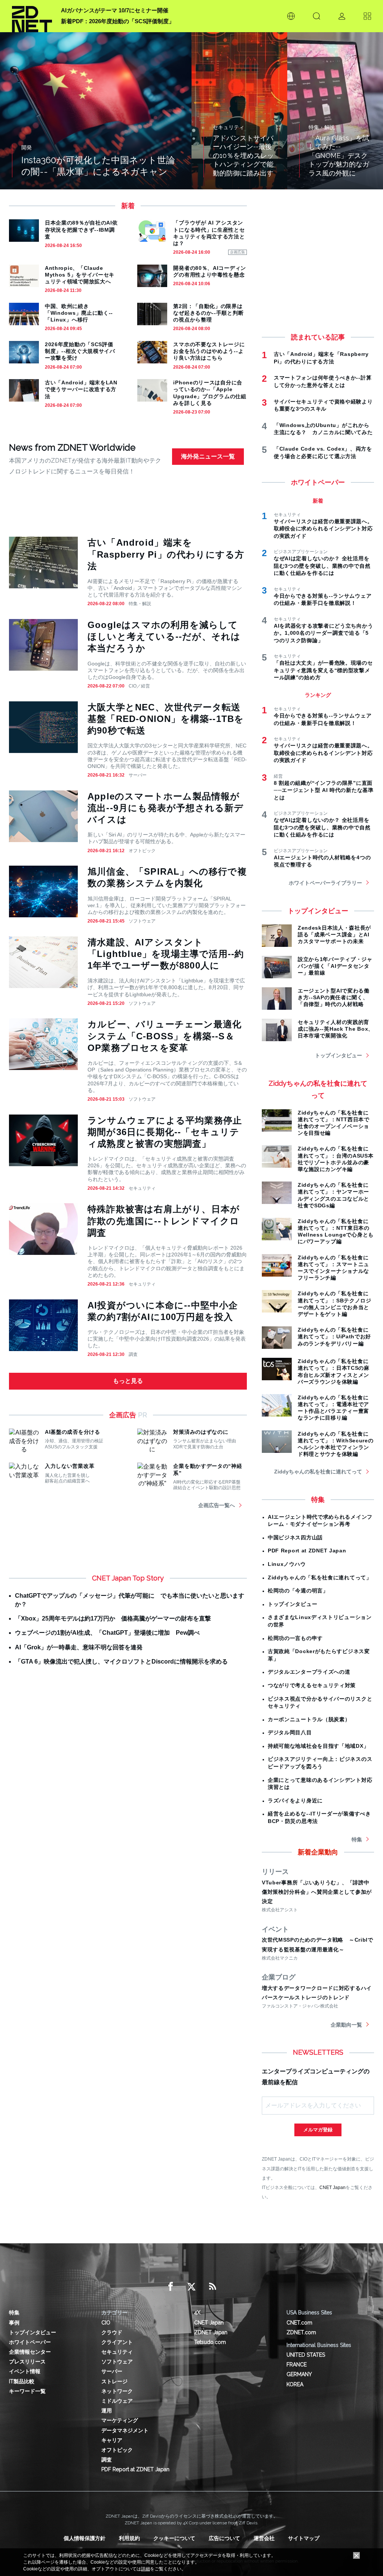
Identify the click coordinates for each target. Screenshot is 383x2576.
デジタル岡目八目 (290, 1732)
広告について (224, 2538)
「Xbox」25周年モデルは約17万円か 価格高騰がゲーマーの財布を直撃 (113, 1618)
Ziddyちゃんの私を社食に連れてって (318, 1472)
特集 (357, 1839)
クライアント (117, 2342)
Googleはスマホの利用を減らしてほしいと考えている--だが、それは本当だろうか (164, 636)
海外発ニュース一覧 (208, 456)
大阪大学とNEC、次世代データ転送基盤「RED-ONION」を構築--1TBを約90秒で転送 (166, 719)
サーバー (138, 775)
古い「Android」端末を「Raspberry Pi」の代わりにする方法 (166, 554)
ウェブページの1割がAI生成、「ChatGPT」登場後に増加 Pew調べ (107, 1633)
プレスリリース (27, 2362)
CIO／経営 (139, 686)
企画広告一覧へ (217, 1505)
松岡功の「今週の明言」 (298, 1591)
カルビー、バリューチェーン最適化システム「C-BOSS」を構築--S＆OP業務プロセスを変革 (165, 1036)
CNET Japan (333, 2187)
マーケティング (120, 2420)
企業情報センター (30, 2352)
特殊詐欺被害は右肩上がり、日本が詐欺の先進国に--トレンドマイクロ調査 (164, 1221)
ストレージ (114, 2381)
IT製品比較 (22, 2381)
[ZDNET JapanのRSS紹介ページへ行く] (212, 2287)
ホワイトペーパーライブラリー (325, 883)
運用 (107, 2411)
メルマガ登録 (318, 2130)
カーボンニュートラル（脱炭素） (309, 1719)
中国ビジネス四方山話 (295, 1537)
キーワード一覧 (27, 2391)
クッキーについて (174, 2538)
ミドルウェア (117, 2401)
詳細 (145, 2569)
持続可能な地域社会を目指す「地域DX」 (318, 1746)
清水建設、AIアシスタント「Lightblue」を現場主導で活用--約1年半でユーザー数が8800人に (166, 954)
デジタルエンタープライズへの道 (309, 1672)
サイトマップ (304, 2538)
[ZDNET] (32, 16)
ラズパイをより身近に (295, 1801)
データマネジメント (125, 2430)
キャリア (112, 2440)
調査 (133, 1354)
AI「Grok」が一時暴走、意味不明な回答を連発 (79, 1647)
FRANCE (297, 2365)
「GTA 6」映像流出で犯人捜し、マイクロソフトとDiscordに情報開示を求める (121, 1662)
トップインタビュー (338, 1055)
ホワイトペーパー (30, 2342)
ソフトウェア (142, 921)
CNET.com (299, 2323)
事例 (14, 2323)
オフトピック (142, 851)
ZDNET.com (301, 2332)
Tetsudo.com (210, 2342)
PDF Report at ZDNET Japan (307, 1551)
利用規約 (129, 2538)
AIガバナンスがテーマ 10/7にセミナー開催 (115, 10)
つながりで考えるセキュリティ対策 (312, 1685)
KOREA (295, 2384)
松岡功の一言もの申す (295, 1638)
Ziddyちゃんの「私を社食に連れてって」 (320, 1577)
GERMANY (299, 2374)
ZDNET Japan (211, 2332)
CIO (106, 2323)
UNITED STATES (306, 2355)
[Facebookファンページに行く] (171, 2287)
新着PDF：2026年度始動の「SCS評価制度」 (118, 21)
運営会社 (264, 2538)
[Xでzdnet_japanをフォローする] (191, 2287)
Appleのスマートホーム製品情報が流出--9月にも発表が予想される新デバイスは (166, 808)
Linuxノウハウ (287, 1564)
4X (197, 2313)
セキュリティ (142, 1188)
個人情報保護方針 (85, 2538)
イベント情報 (25, 2371)
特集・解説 (140, 604)
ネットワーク (117, 2391)
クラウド (112, 2332)
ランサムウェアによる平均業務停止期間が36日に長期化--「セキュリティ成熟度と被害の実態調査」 (165, 1132)
